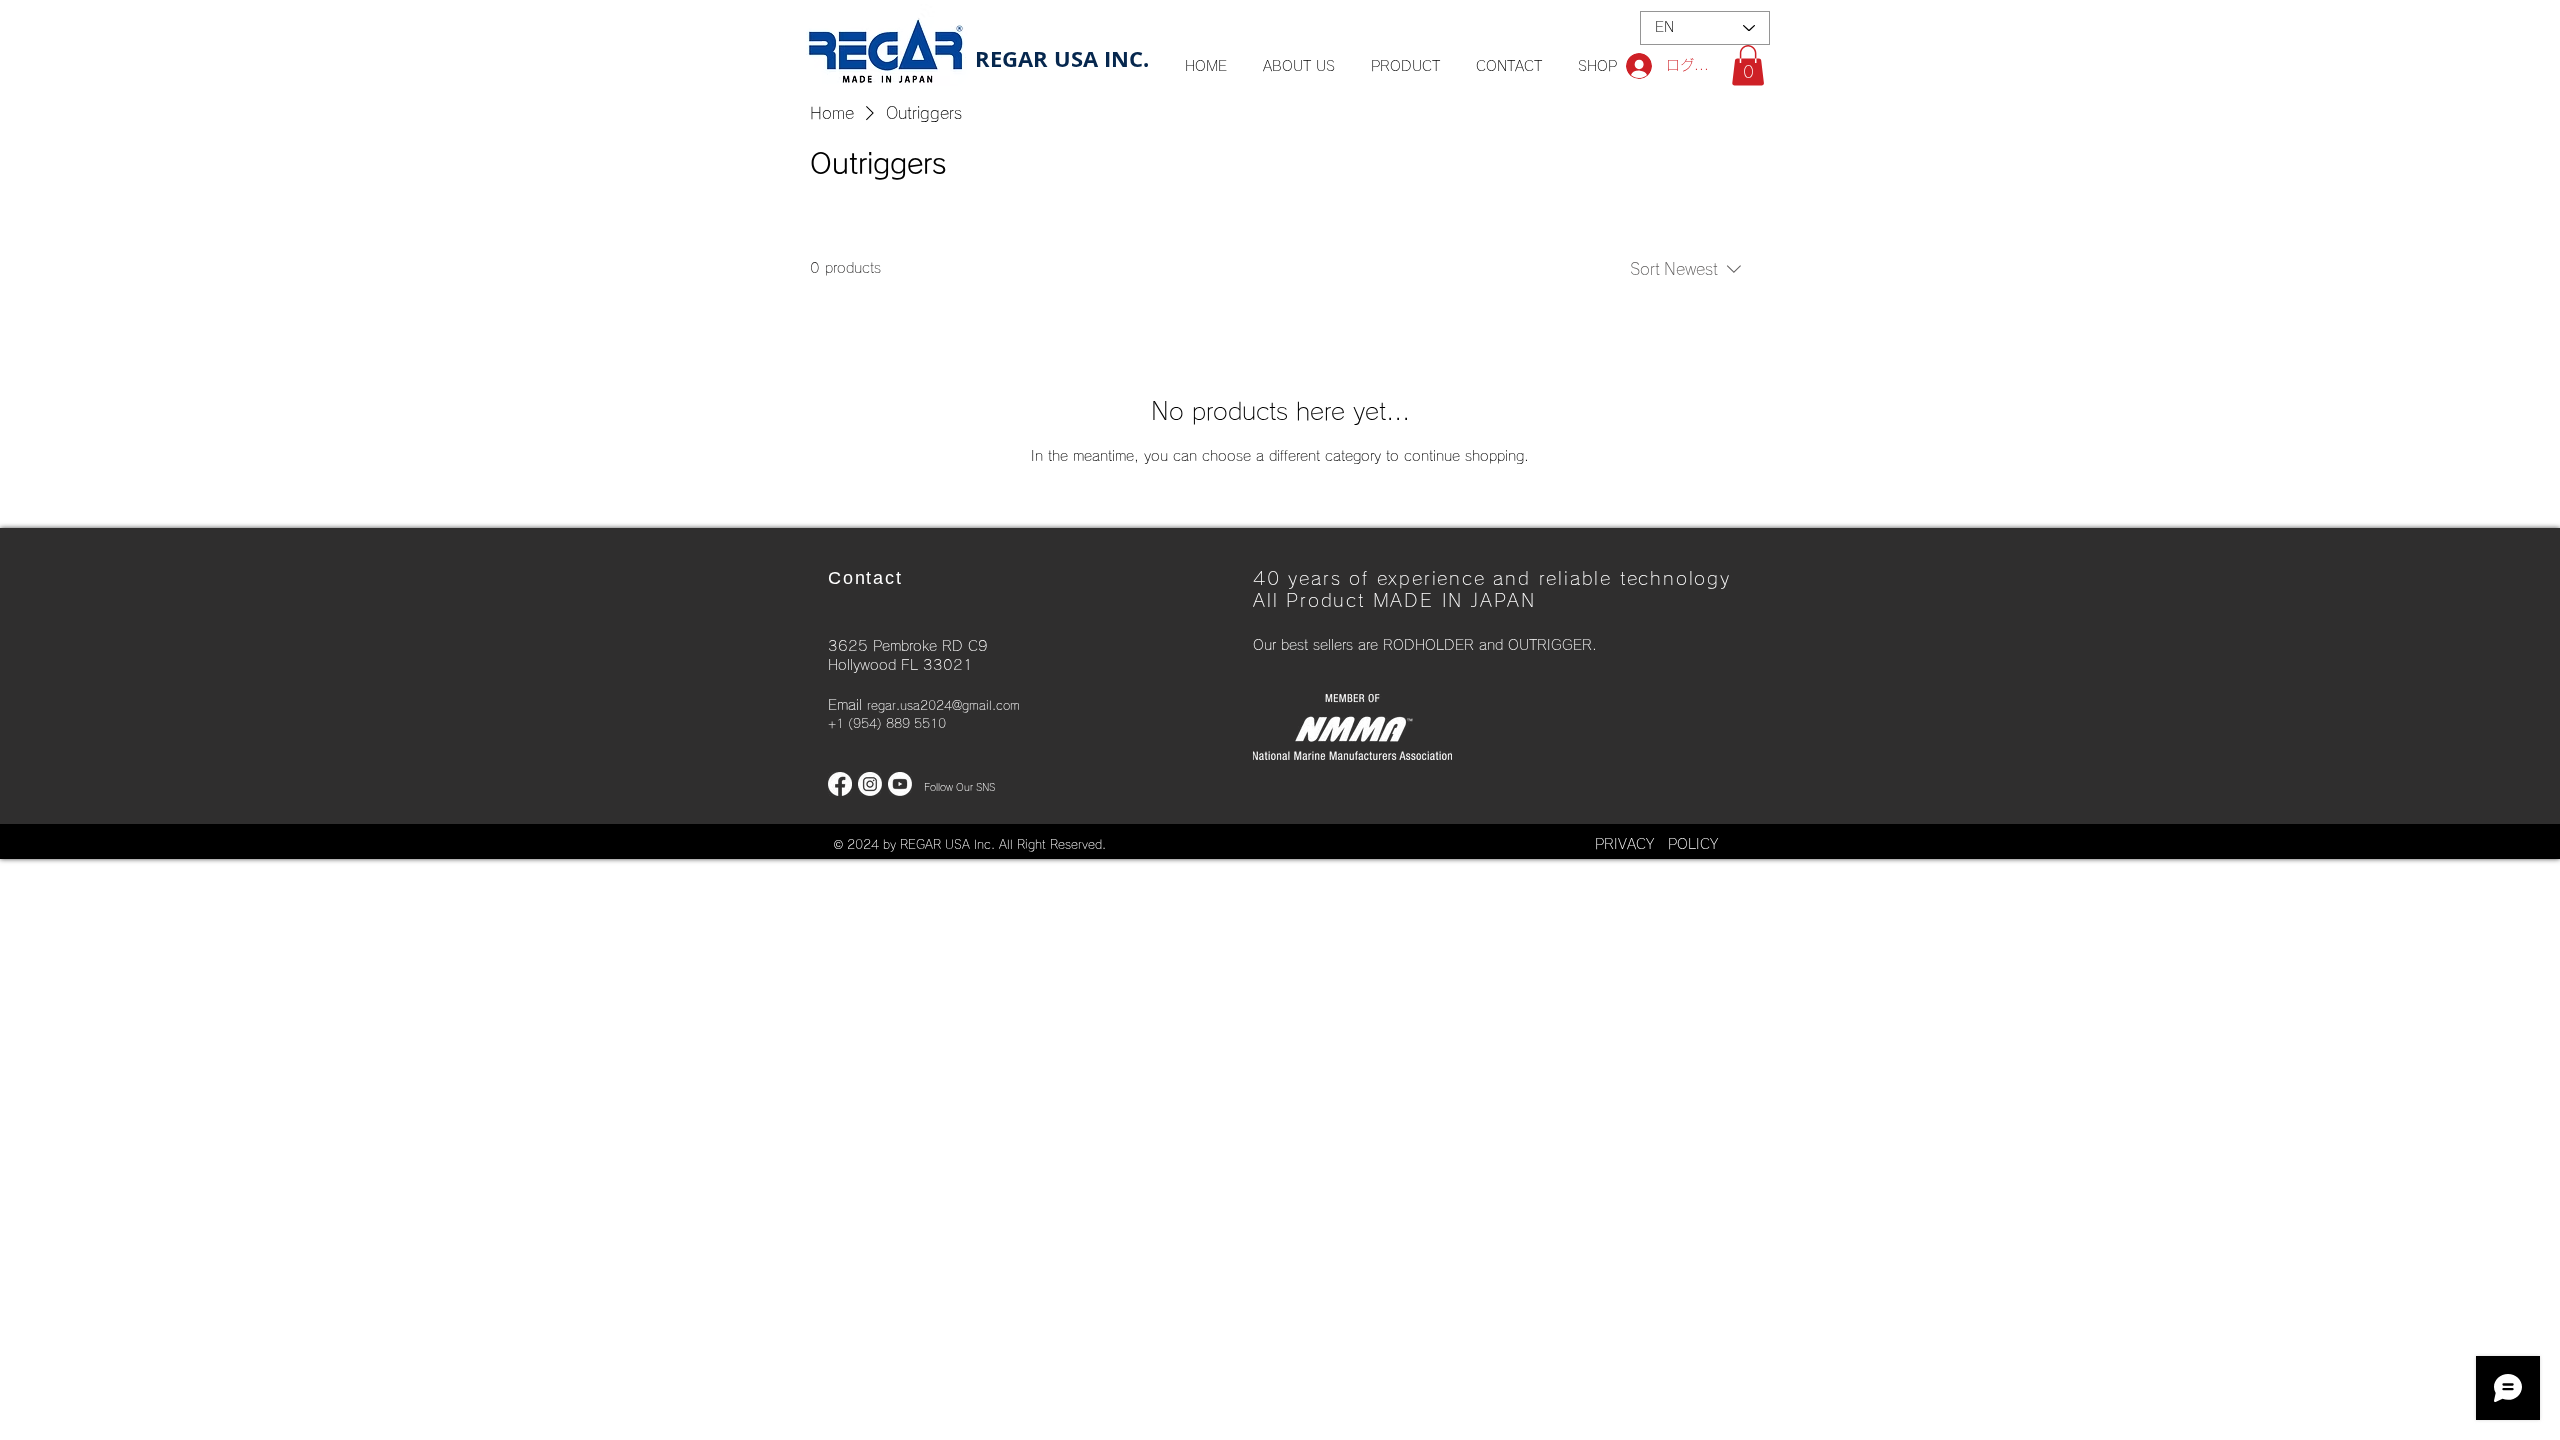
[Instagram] (870, 784)
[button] (1748, 65)
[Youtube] (900, 784)
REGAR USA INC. (1062, 58)
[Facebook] (840, 784)
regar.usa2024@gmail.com (943, 705)
